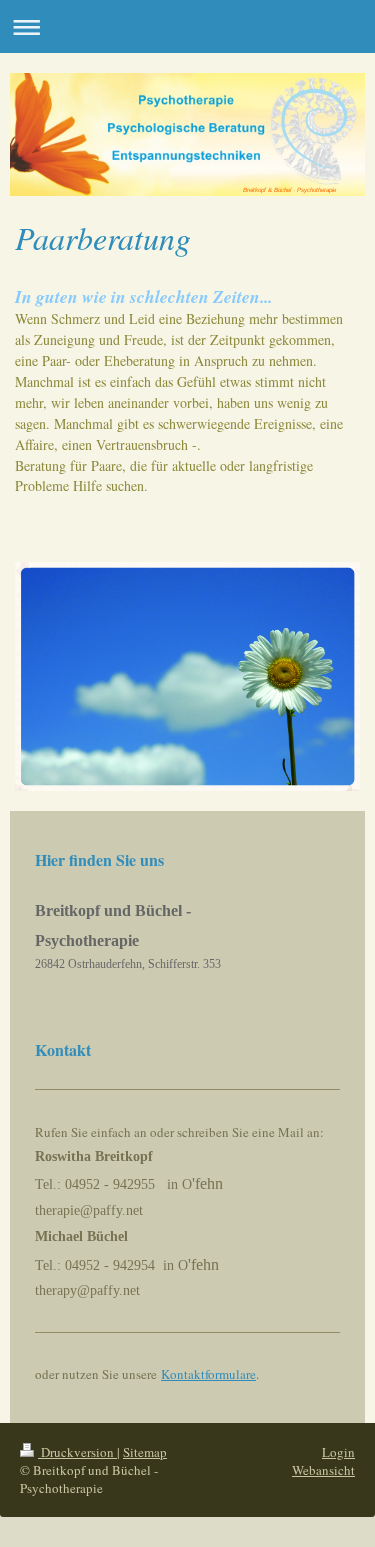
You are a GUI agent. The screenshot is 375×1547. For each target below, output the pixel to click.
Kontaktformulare (208, 1374)
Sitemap (145, 1452)
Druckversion (77, 1452)
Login (338, 1452)
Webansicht (323, 1470)
